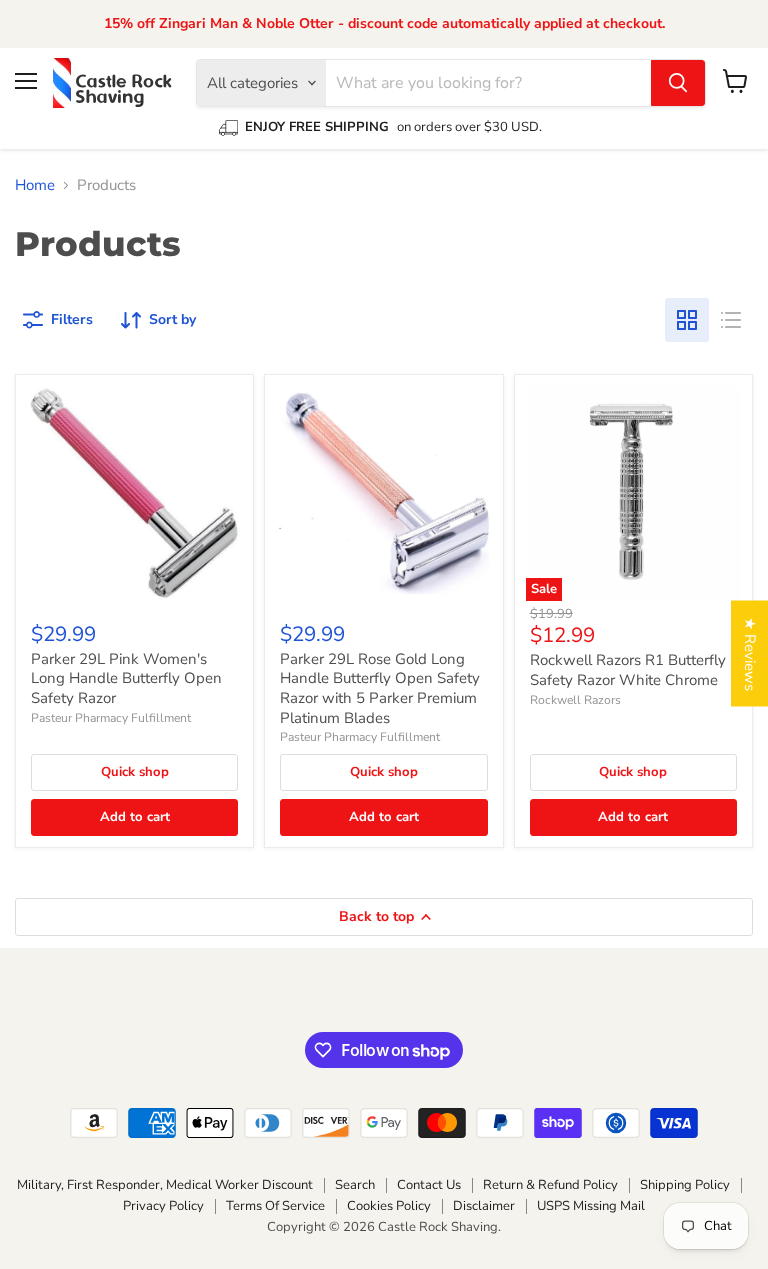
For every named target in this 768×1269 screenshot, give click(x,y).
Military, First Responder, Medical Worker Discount (165, 1185)
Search (355, 1185)
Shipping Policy (685, 1185)
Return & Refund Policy (550, 1185)
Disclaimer (484, 1206)
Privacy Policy (163, 1206)
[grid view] (687, 320)
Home (35, 185)
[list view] (731, 320)
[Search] (678, 83)
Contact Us (429, 1185)
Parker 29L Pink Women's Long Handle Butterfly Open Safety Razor (126, 678)
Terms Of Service (275, 1206)
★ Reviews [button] (750, 653)
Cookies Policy (389, 1206)
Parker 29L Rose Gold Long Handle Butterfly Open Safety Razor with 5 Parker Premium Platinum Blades (380, 688)
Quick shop (135, 772)
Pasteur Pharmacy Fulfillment (111, 718)
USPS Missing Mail (591, 1206)
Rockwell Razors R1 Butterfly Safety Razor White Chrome (628, 670)
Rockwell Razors (575, 700)
